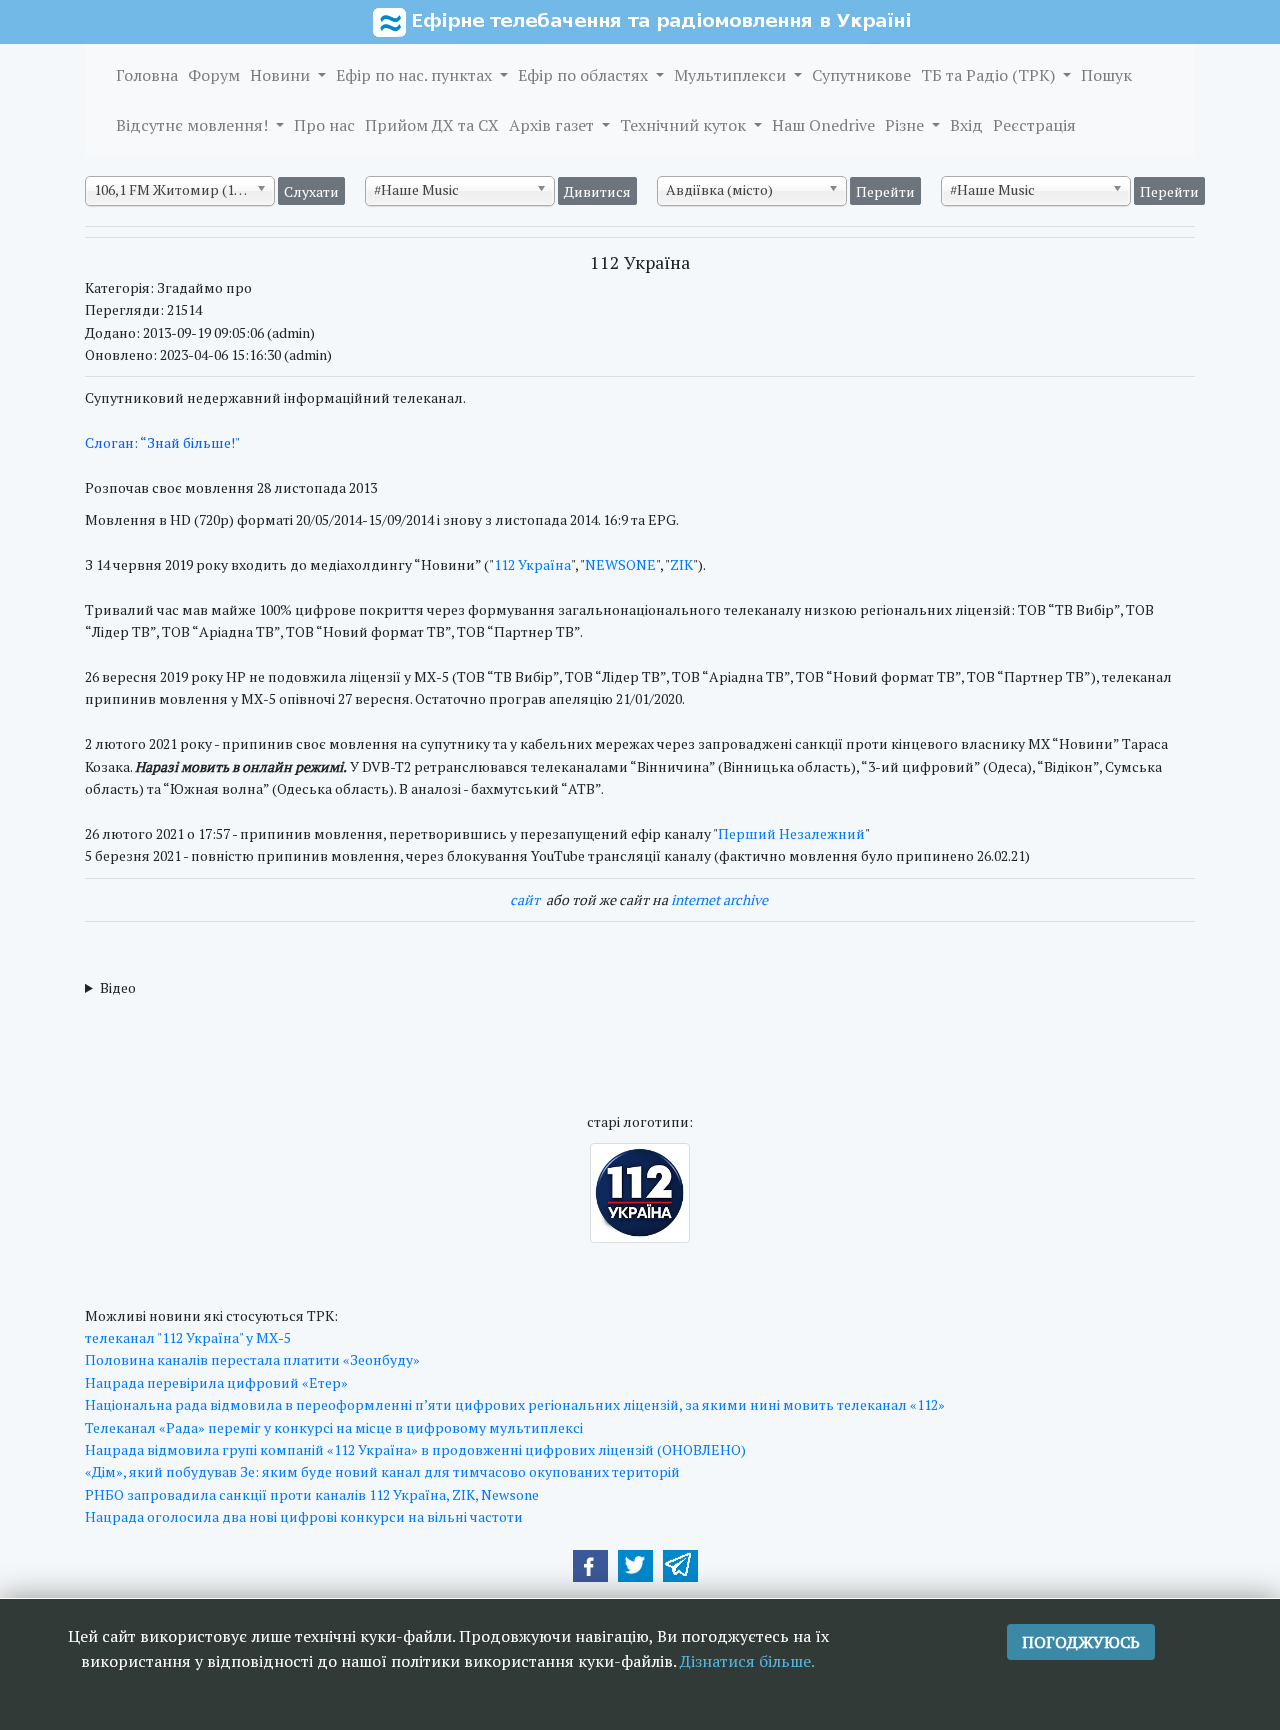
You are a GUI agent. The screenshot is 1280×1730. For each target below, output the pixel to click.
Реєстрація (1034, 125)
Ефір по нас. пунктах (416, 75)
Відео (118, 987)
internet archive (719, 899)
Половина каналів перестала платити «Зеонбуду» (252, 1359)
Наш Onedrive (823, 125)
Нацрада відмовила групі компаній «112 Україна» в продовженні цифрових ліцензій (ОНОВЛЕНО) (415, 1449)
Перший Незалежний (791, 833)
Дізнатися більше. (747, 1661)
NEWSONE (620, 564)
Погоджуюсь (1081, 1642)
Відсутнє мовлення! (194, 125)
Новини (282, 75)
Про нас (324, 125)
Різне (906, 125)
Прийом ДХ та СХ (432, 125)
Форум (214, 75)
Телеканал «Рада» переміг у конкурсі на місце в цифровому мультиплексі (334, 1427)
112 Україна (532, 564)
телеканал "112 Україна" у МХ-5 (188, 1337)
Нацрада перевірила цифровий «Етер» (216, 1382)
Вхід (966, 125)
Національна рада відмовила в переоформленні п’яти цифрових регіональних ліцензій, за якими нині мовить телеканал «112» (515, 1404)
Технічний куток (685, 125)
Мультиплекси (732, 75)
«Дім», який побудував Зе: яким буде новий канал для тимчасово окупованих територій (382, 1471)
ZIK (681, 564)
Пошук (1106, 75)
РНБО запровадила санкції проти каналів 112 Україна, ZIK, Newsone (312, 1494)
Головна (147, 75)
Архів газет (553, 125)
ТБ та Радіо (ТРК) (990, 75)
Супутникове (861, 75)
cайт (525, 899)
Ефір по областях (585, 75)
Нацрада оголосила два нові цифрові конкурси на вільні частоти (304, 1516)
